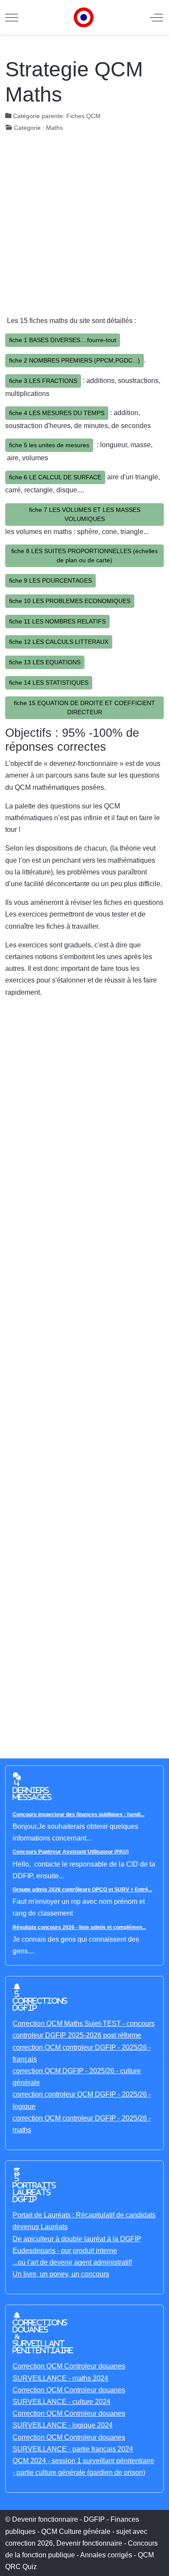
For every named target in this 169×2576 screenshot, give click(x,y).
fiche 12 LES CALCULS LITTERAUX (59, 642)
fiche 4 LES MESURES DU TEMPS (57, 413)
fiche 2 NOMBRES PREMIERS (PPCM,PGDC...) (75, 360)
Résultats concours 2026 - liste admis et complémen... (79, 1927)
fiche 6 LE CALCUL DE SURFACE (55, 477)
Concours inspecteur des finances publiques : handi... (78, 1814)
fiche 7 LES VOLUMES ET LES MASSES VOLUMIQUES (85, 514)
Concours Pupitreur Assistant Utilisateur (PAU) (71, 1852)
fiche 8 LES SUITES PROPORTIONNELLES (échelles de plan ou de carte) (84, 556)
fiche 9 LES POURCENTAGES (50, 581)
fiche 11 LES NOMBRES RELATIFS (57, 621)
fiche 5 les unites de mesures (49, 445)
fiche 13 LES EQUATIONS (45, 662)
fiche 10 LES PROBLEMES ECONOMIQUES (70, 601)
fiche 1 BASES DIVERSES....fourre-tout (63, 340)
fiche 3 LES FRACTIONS (43, 381)
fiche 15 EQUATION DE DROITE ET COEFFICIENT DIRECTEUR (84, 707)
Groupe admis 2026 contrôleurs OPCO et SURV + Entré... (82, 1890)
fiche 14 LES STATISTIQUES (49, 683)
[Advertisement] (84, 226)
